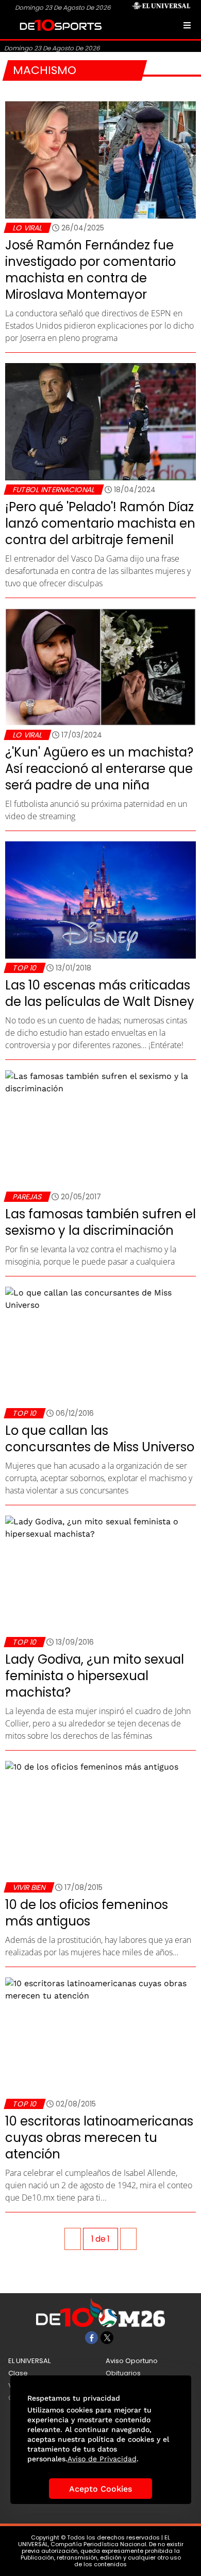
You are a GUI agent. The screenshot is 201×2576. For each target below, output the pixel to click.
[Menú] (187, 25)
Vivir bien (29, 1887)
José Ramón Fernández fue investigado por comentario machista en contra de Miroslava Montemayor (90, 270)
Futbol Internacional (54, 490)
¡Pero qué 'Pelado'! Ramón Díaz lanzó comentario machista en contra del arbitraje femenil (100, 523)
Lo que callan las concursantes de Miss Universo (100, 1439)
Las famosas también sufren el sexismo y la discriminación (100, 1222)
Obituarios (123, 2373)
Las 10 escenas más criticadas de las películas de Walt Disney (100, 993)
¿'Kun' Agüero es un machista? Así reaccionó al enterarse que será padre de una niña (99, 769)
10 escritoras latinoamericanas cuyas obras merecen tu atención (99, 2138)
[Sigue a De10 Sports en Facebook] (91, 2338)
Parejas (27, 1197)
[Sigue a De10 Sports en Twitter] (107, 2338)
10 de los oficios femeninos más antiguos (87, 1913)
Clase (18, 2373)
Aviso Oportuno (132, 2361)
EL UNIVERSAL (29, 2361)
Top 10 (24, 968)
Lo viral (27, 228)
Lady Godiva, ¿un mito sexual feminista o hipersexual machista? (95, 1676)
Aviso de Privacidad (102, 2459)
